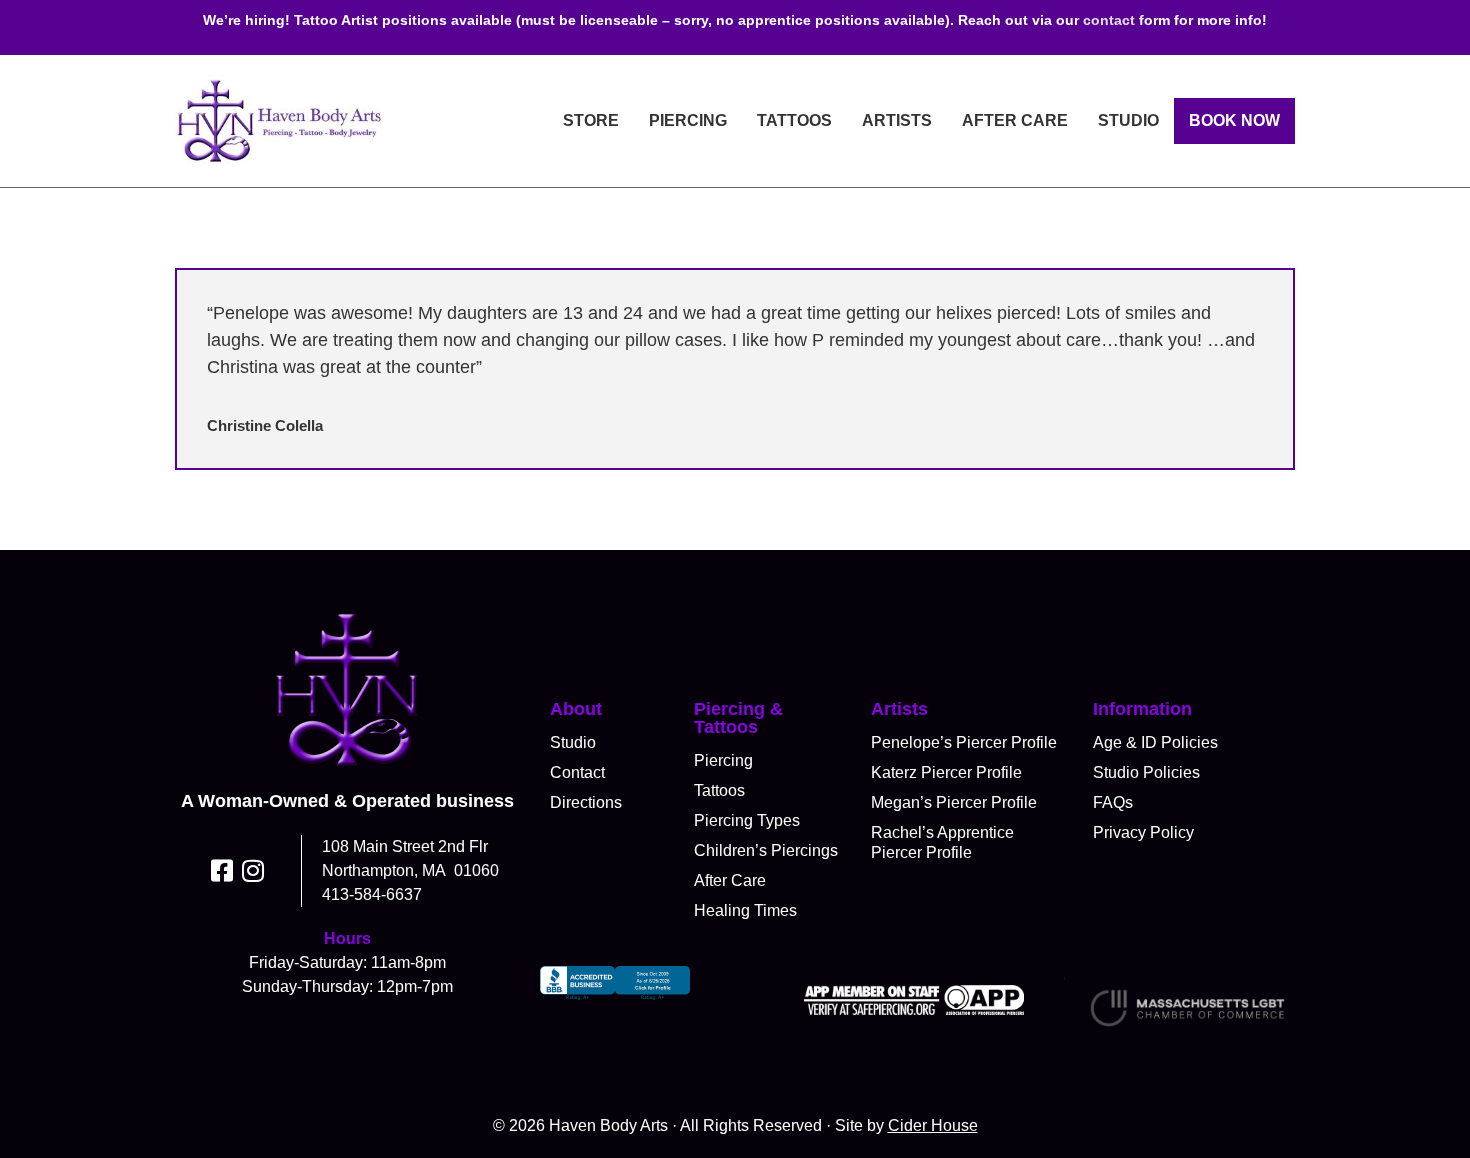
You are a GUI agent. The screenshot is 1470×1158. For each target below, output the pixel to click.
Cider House (933, 1125)
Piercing (688, 120)
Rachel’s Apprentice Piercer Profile (942, 842)
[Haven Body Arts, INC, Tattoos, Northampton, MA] (615, 1000)
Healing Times (745, 910)
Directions (586, 802)
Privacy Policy (1143, 832)
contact (1109, 20)
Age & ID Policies (1155, 742)
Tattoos (794, 120)
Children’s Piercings (766, 850)
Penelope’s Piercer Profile (964, 742)
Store (591, 120)
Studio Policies (1146, 772)
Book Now (1234, 120)
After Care (1015, 120)
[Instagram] (253, 870)
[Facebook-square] (222, 870)
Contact (577, 772)
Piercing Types (747, 820)
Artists (897, 120)
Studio (1128, 120)
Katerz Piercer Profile (946, 772)
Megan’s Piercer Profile (954, 802)
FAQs (1113, 802)
